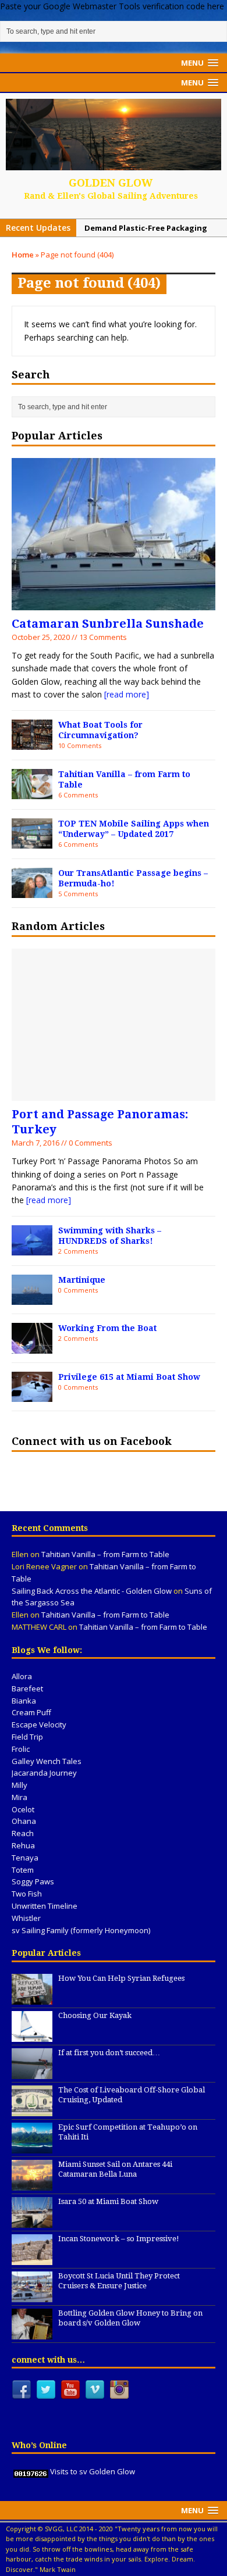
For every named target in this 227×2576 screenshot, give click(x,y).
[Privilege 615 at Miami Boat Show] (32, 1395)
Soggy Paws (33, 1881)
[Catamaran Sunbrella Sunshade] (114, 604)
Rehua (23, 1845)
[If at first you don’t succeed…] (32, 2073)
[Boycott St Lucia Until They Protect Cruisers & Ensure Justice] (32, 2296)
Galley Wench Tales (47, 1761)
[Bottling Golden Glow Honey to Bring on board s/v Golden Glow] (32, 2333)
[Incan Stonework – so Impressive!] (32, 2259)
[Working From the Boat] (32, 1346)
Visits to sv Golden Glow (93, 2471)
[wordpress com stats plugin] (31, 2471)
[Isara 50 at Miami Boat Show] (32, 2221)
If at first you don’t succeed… (109, 2053)
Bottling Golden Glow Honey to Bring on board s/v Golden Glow (130, 2318)
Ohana (24, 1821)
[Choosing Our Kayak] (32, 2035)
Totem (23, 1870)
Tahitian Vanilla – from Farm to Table (105, 1554)
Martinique (82, 1280)
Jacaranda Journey (44, 1773)
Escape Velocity (39, 1725)
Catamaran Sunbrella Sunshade (108, 624)
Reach (23, 1833)
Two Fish (27, 1894)
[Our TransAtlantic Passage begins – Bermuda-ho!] (32, 891)
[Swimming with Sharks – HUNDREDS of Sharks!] (32, 1249)
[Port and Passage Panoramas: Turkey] (114, 1094)
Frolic (21, 1749)
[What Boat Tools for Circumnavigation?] (32, 743)
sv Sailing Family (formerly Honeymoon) (81, 1930)
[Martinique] (32, 1298)
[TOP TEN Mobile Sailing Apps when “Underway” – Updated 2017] (32, 842)
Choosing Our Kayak (95, 2015)
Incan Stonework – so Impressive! (119, 2239)
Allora (22, 1676)
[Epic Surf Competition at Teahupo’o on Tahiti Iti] (32, 2147)
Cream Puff (31, 1712)
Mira (19, 1797)
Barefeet (27, 1688)
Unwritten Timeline (45, 1906)
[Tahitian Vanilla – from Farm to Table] (32, 793)
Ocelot (23, 1809)
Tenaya (25, 1858)
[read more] (127, 694)
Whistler (26, 1918)
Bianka (24, 1701)
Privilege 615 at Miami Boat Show (129, 1377)
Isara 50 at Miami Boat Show (108, 2201)
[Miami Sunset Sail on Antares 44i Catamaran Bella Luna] (32, 2184)
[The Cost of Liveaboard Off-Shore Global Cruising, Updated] (32, 2110)
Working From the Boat (107, 1328)
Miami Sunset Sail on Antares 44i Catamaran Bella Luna (115, 2169)
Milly (19, 1785)
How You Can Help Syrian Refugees (121, 1978)
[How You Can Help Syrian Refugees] (32, 1998)
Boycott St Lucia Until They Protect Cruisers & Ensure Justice (119, 2281)
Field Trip (27, 1737)
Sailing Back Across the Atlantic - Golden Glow (92, 1591)
